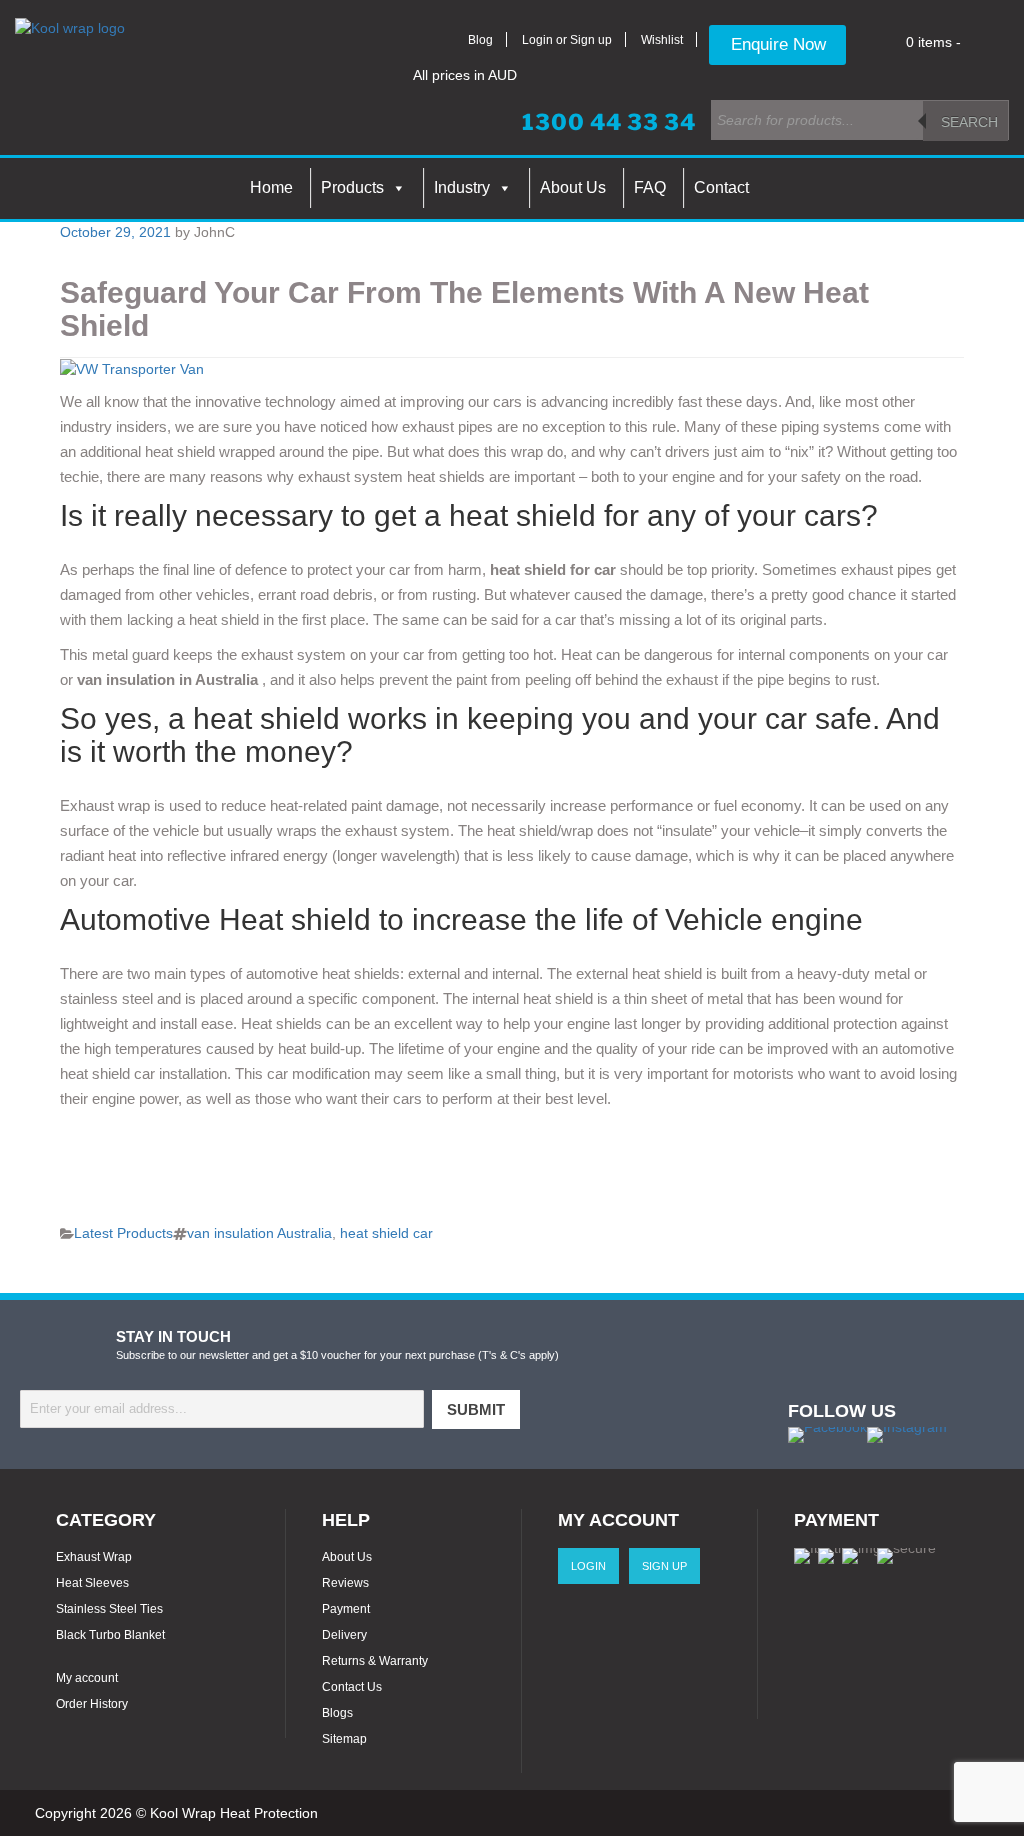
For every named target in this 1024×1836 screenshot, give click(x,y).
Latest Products (123, 1233)
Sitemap (344, 1739)
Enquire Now (778, 44)
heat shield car (386, 1233)
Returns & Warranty (375, 1661)
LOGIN (588, 1566)
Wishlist (662, 40)
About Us (573, 187)
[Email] (222, 1409)
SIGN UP (664, 1566)
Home (271, 187)
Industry (462, 187)
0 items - (933, 42)
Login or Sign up (567, 40)
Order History (92, 1704)
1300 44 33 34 (609, 122)
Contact (721, 187)
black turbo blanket (110, 1635)
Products (352, 187)
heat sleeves (92, 1583)
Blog (480, 40)
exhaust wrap (94, 1557)
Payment (346, 1609)
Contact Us (352, 1687)
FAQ (650, 187)
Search (969, 122)
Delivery (344, 1635)
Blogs (337, 1713)
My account (87, 1678)
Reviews (345, 1583)
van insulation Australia (259, 1233)
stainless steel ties (109, 1609)
